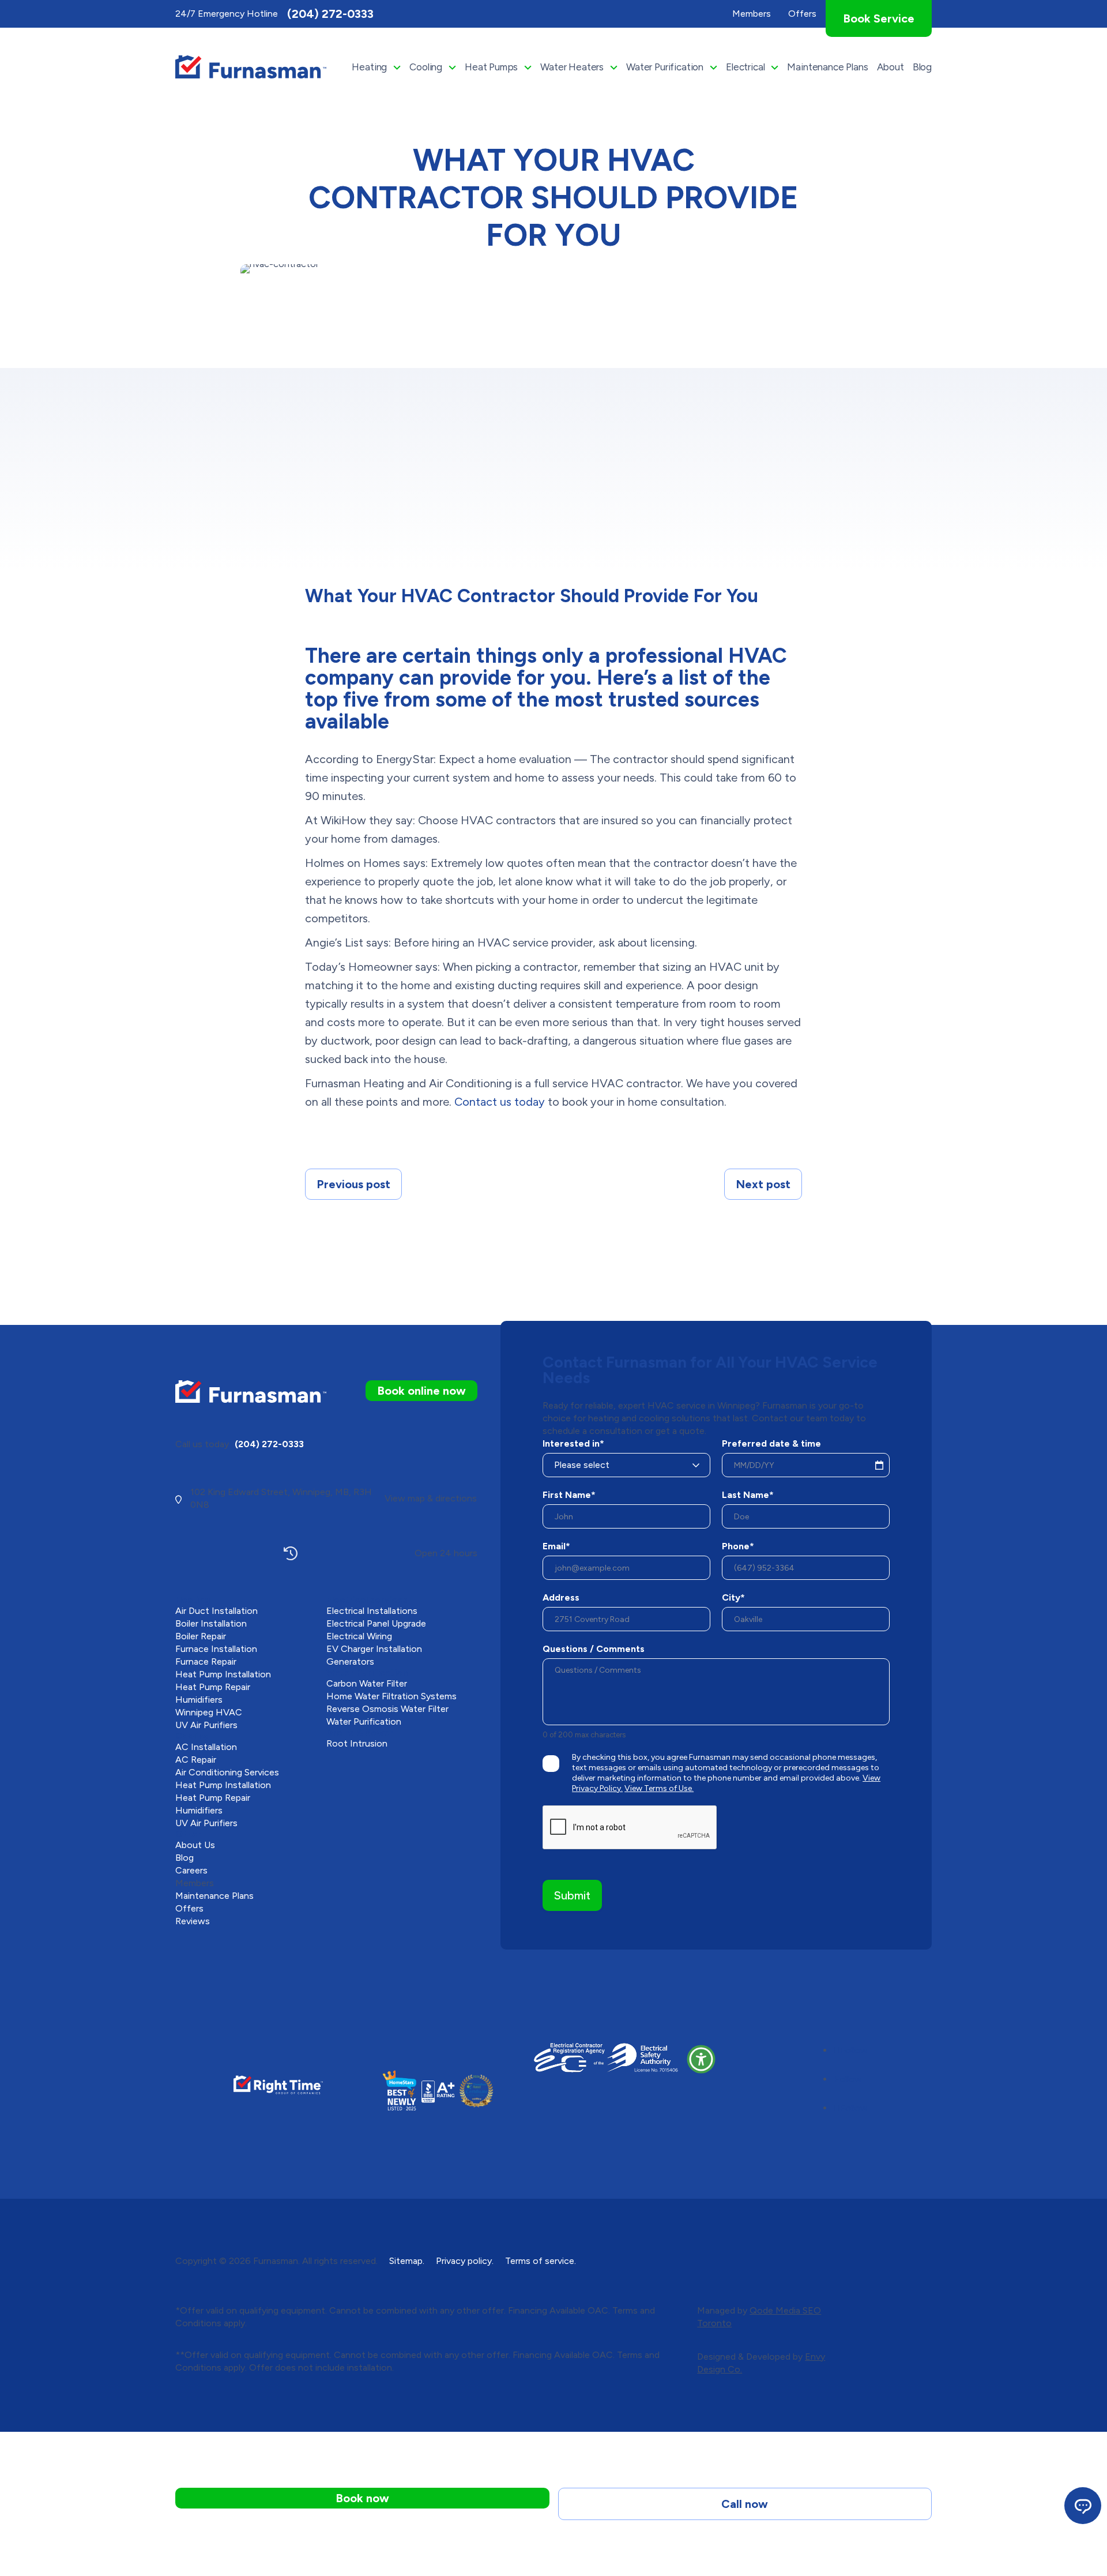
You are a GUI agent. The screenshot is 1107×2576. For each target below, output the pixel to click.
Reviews (193, 1921)
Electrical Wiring (359, 1636)
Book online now (421, 1391)
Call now (745, 2504)
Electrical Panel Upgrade (376, 1623)
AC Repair (196, 1760)
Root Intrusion (357, 1743)
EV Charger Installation (374, 1649)
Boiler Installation (211, 1623)
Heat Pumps (491, 67)
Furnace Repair (206, 1661)
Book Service (879, 18)
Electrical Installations (372, 1611)
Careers (191, 1870)
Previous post (353, 1184)
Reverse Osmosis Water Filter (387, 1709)
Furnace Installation (216, 1649)
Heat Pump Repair (213, 1687)
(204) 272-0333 (330, 14)
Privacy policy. (465, 2261)
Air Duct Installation (216, 1611)
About (891, 67)
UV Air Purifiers (206, 1725)
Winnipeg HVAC (209, 1712)
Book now (362, 2498)
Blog (922, 67)
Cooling (426, 67)
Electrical (745, 67)
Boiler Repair (201, 1636)
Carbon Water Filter (367, 1683)
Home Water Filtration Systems (391, 1696)
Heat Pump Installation (223, 1674)
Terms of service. (541, 2261)
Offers (189, 1908)
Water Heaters (572, 67)
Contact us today (500, 1102)
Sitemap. (407, 2261)
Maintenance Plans (827, 67)
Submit (572, 1895)
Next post (763, 1184)
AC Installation (206, 1747)
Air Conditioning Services (227, 1772)
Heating (369, 67)
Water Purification (665, 67)
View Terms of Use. (659, 1788)
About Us (195, 1845)
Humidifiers (199, 1700)
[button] (701, 2059)
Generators (350, 1661)
